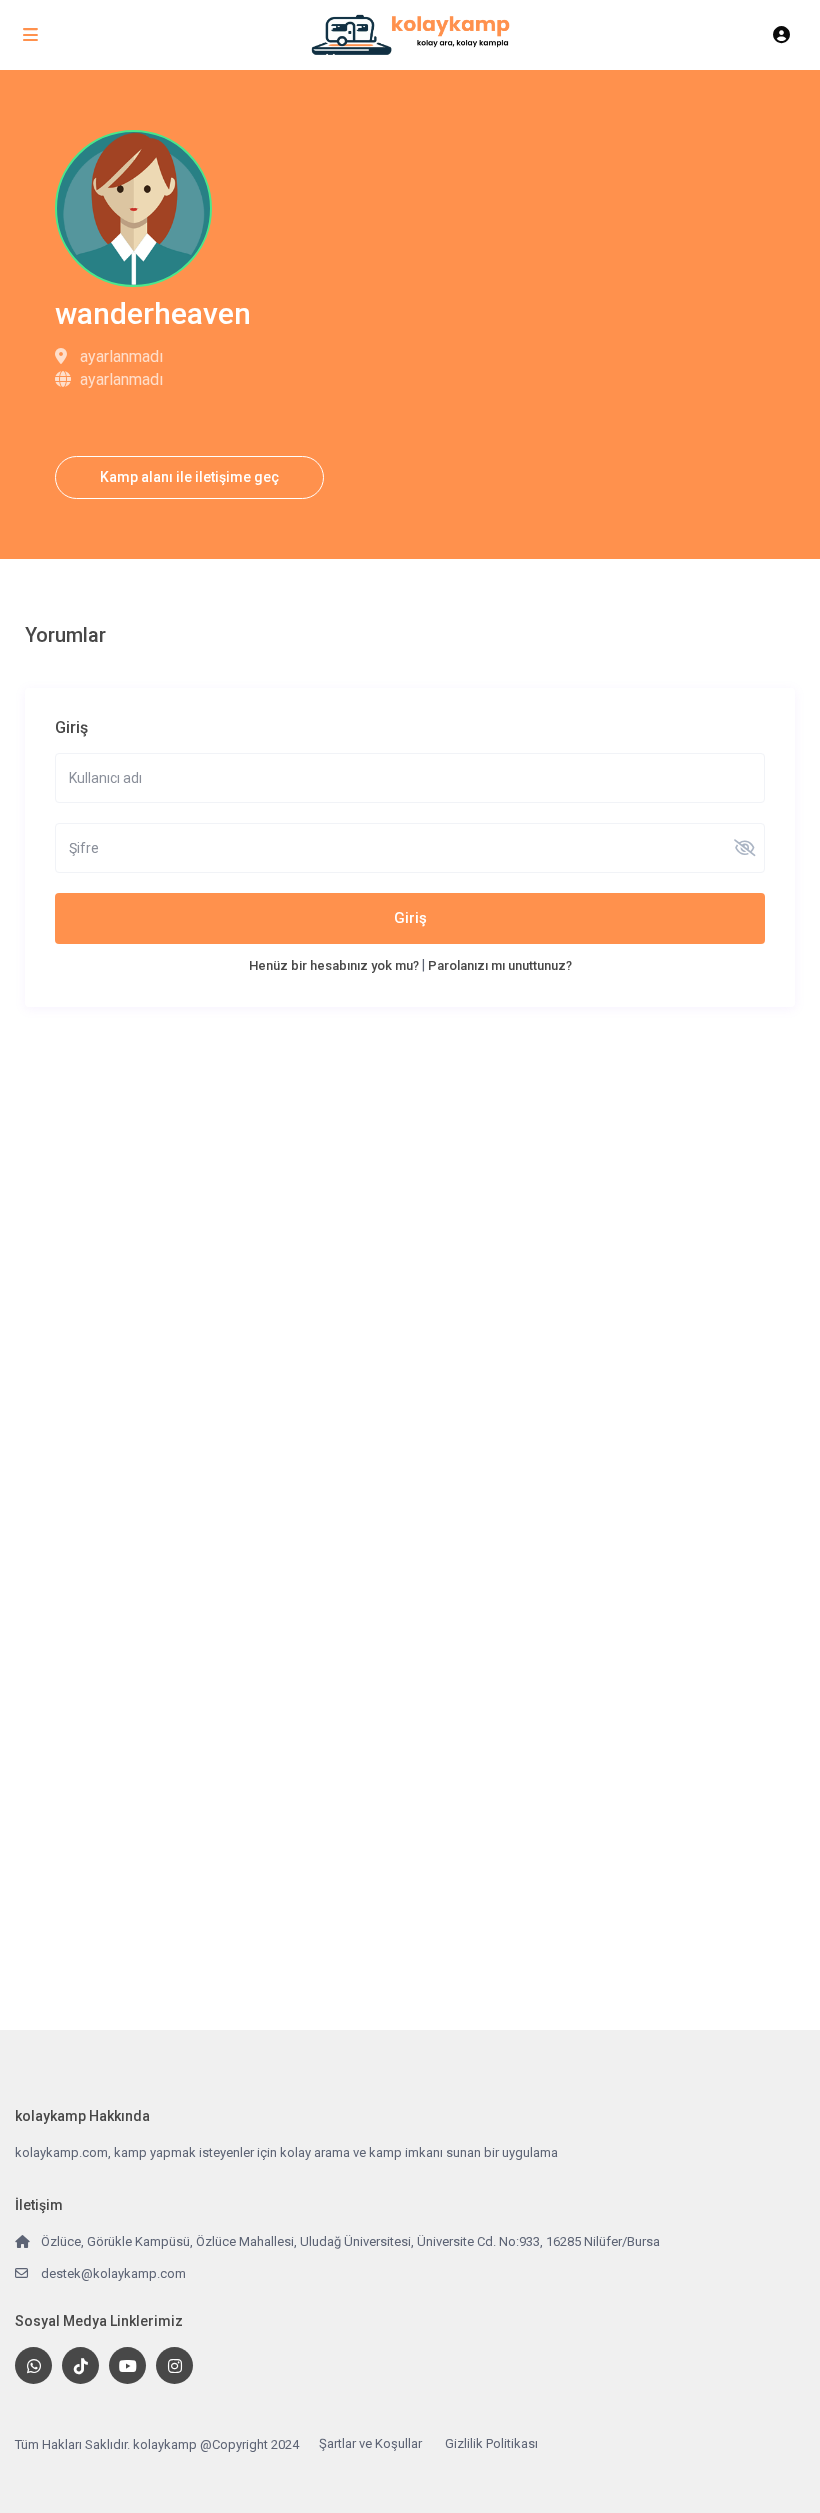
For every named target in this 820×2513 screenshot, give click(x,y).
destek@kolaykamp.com (113, 2273)
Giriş (410, 918)
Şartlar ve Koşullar (370, 2443)
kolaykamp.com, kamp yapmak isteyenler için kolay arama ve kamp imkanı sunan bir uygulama (286, 2152)
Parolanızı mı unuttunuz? (500, 965)
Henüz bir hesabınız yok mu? (334, 965)
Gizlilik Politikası (491, 2443)
